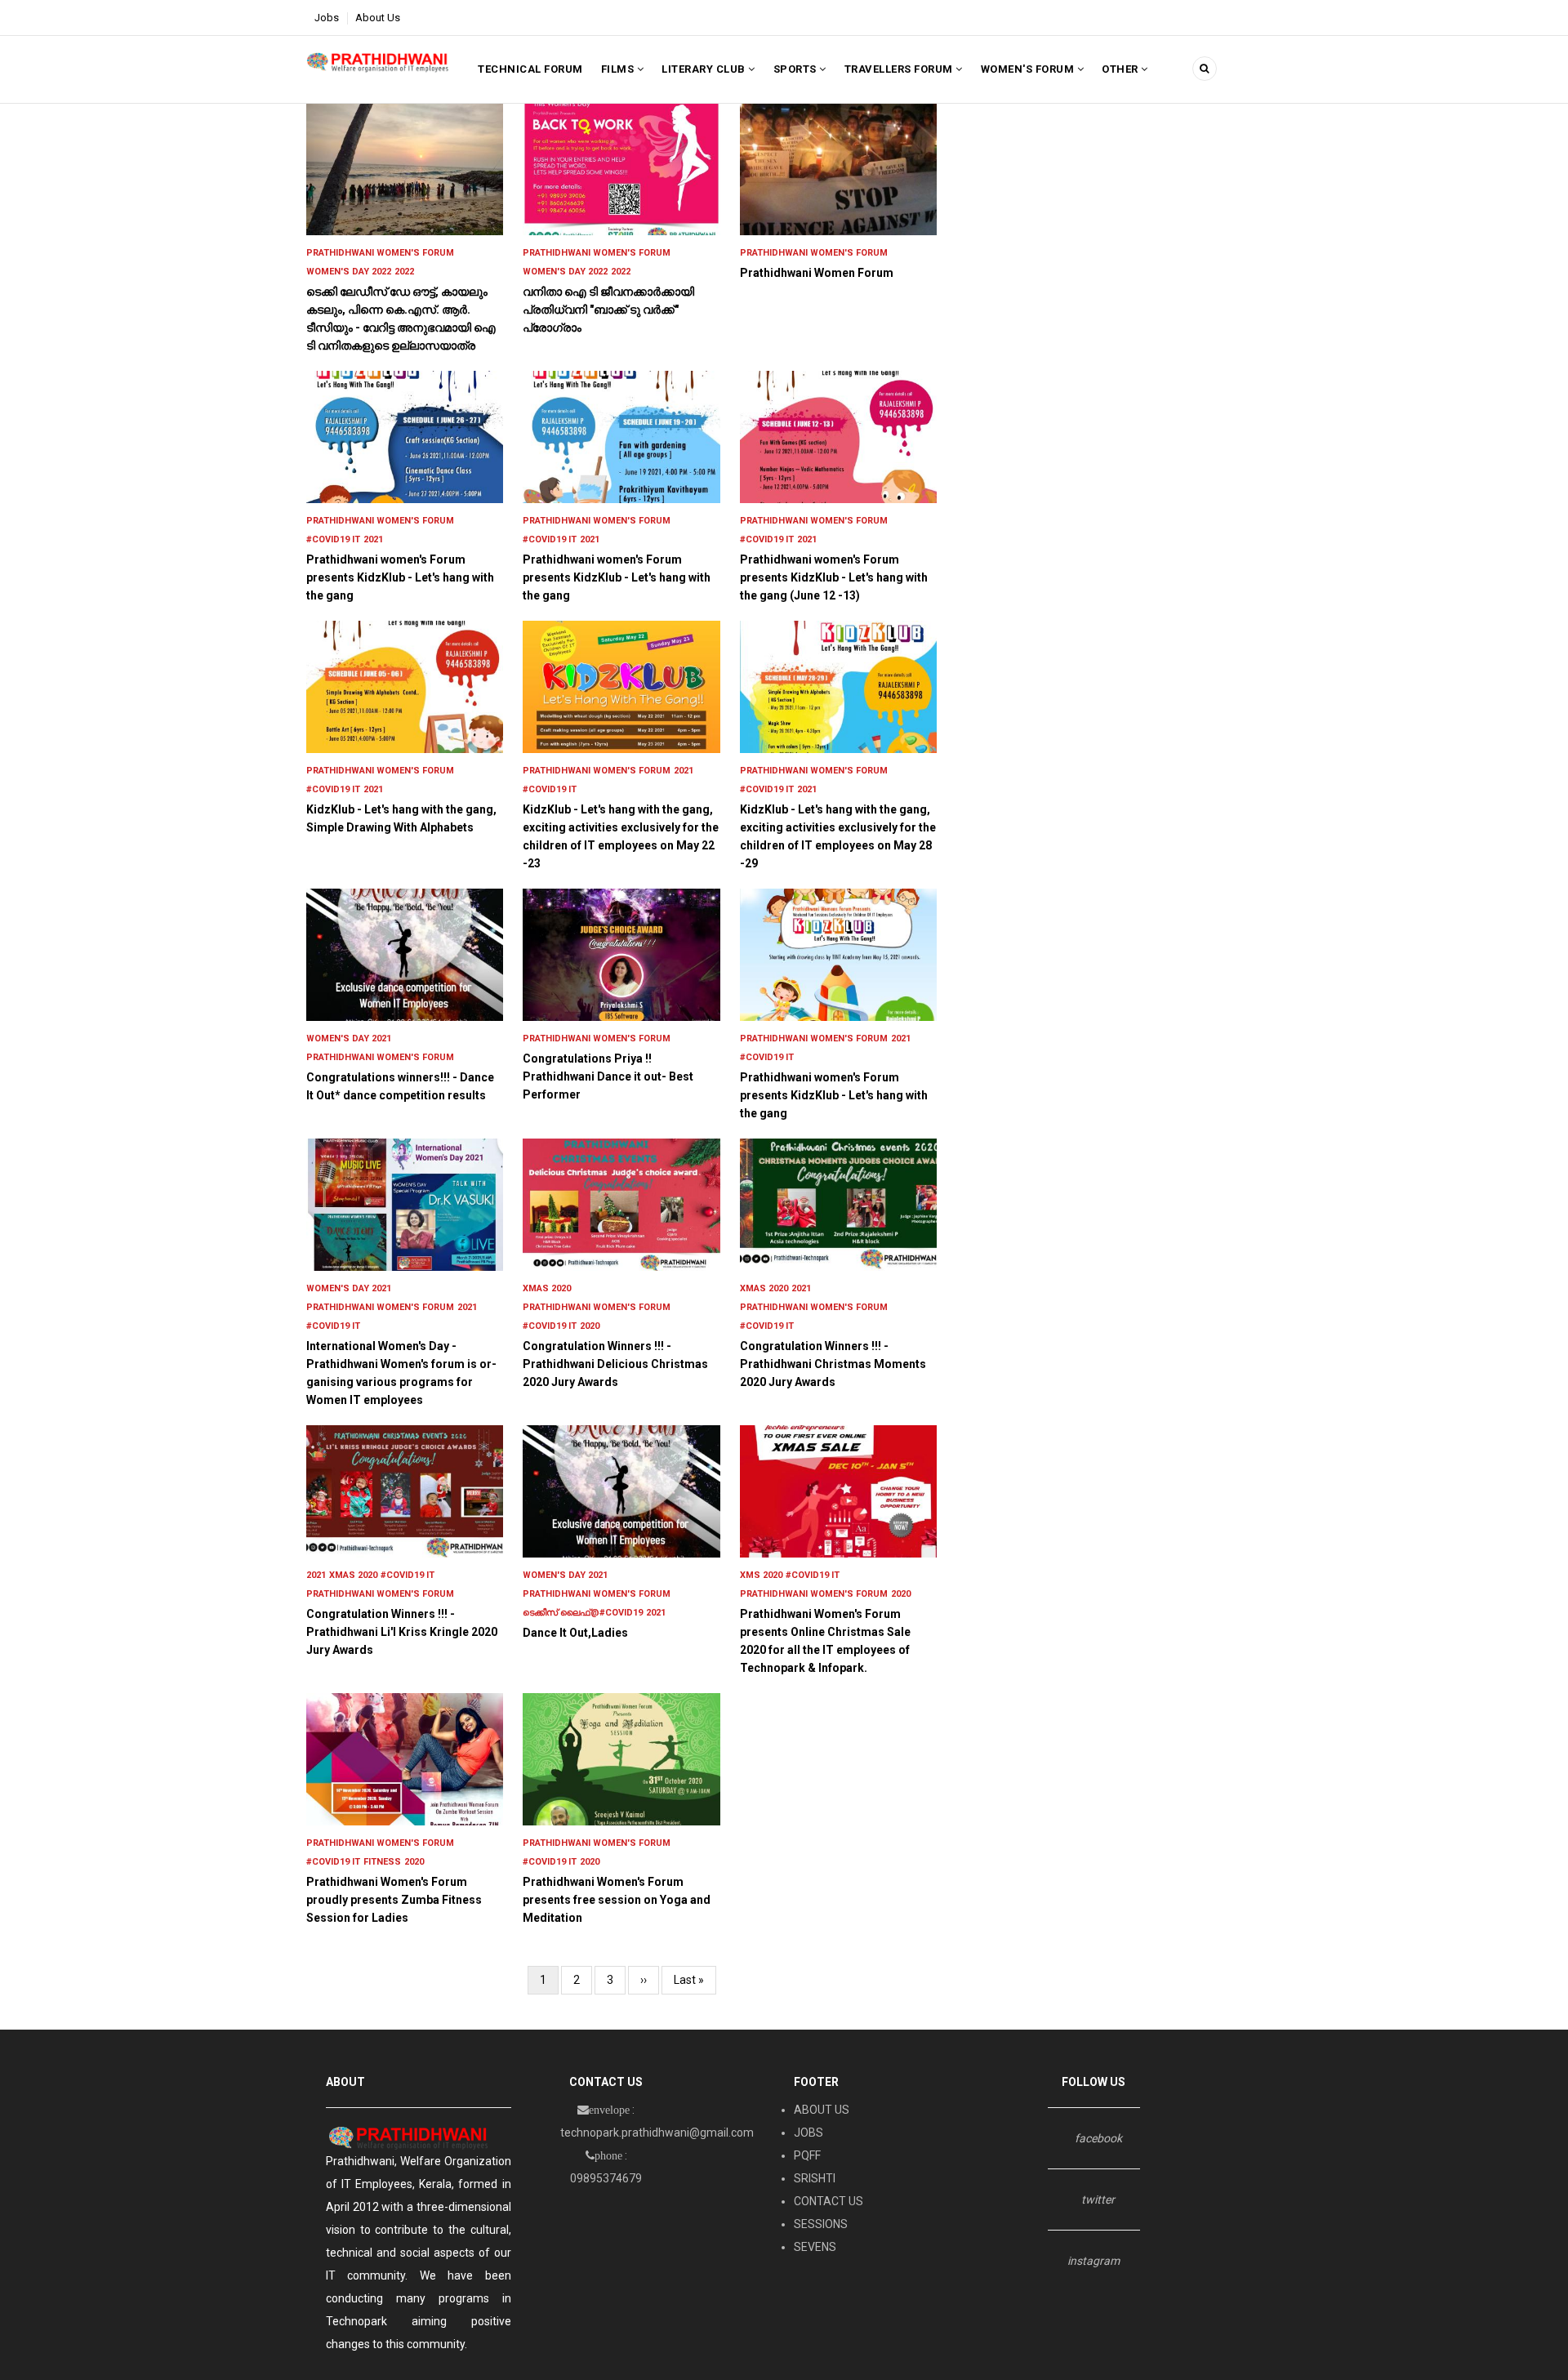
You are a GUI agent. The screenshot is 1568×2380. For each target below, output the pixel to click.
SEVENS (815, 2247)
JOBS (808, 2133)
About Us (378, 18)
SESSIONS (821, 2224)
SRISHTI (815, 2178)
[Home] (378, 61)
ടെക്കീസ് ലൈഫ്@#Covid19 (583, 1613)
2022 (404, 272)
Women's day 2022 (349, 272)
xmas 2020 (547, 1288)
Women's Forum (1029, 69)
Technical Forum (530, 69)
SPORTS (797, 69)
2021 (373, 539)
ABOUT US (822, 2110)
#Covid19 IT (333, 539)
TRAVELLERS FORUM (900, 69)
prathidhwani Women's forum (380, 253)
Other (1121, 69)
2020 (590, 1326)
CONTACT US (829, 2201)
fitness (382, 1862)
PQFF (807, 2155)
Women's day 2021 (349, 1038)
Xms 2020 (761, 1575)
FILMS (619, 69)
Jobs (327, 18)
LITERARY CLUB (705, 69)
